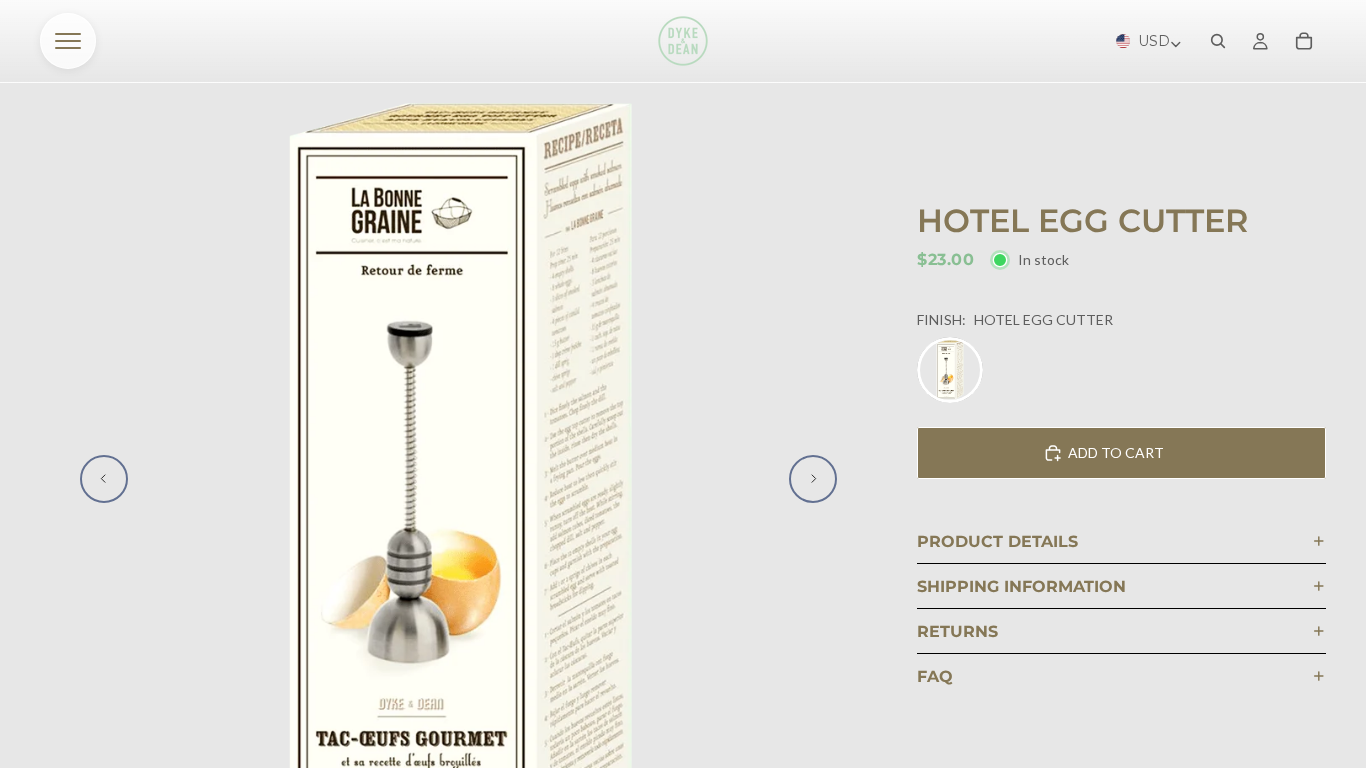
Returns (957, 631)
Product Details (997, 541)
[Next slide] (813, 479)
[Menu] (68, 41)
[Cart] (1304, 41)
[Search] (1218, 41)
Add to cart (1116, 452)
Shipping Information (1021, 586)
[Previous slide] (104, 479)
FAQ (935, 676)
